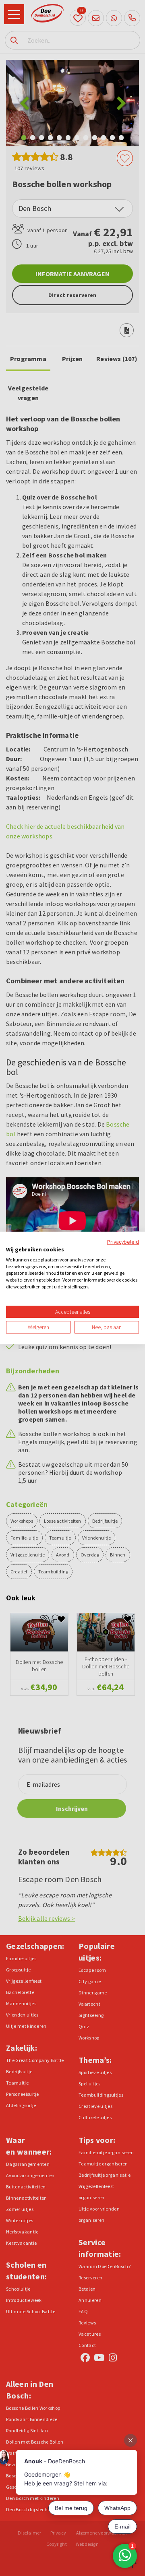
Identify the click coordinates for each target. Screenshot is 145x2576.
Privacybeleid (123, 1242)
